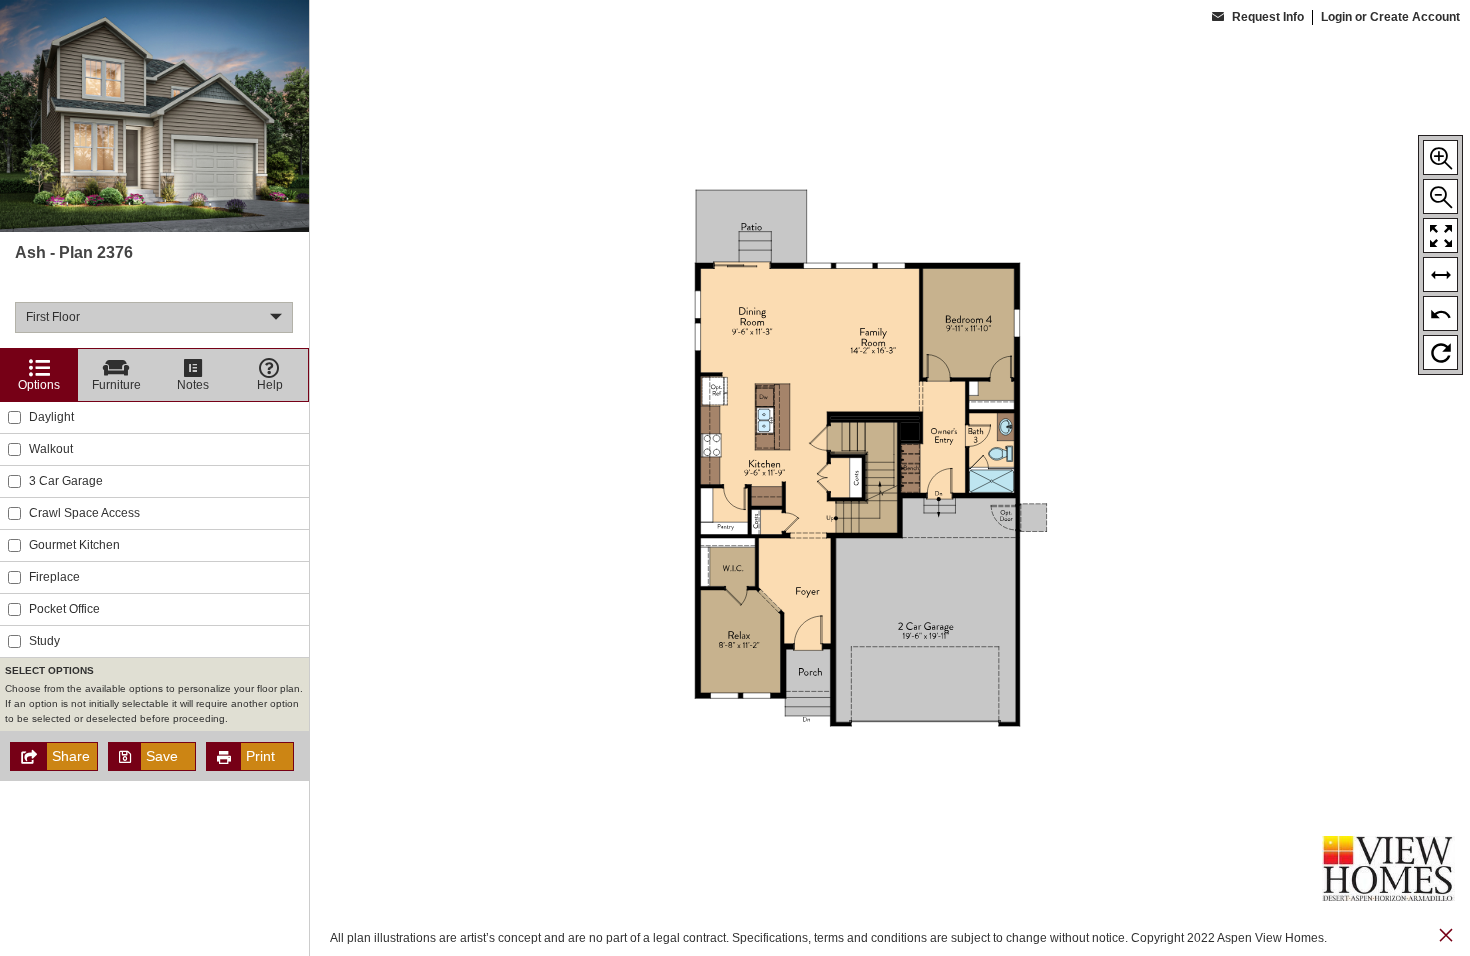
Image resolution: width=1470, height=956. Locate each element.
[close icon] (1446, 937)
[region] (154, 478)
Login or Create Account (1390, 17)
